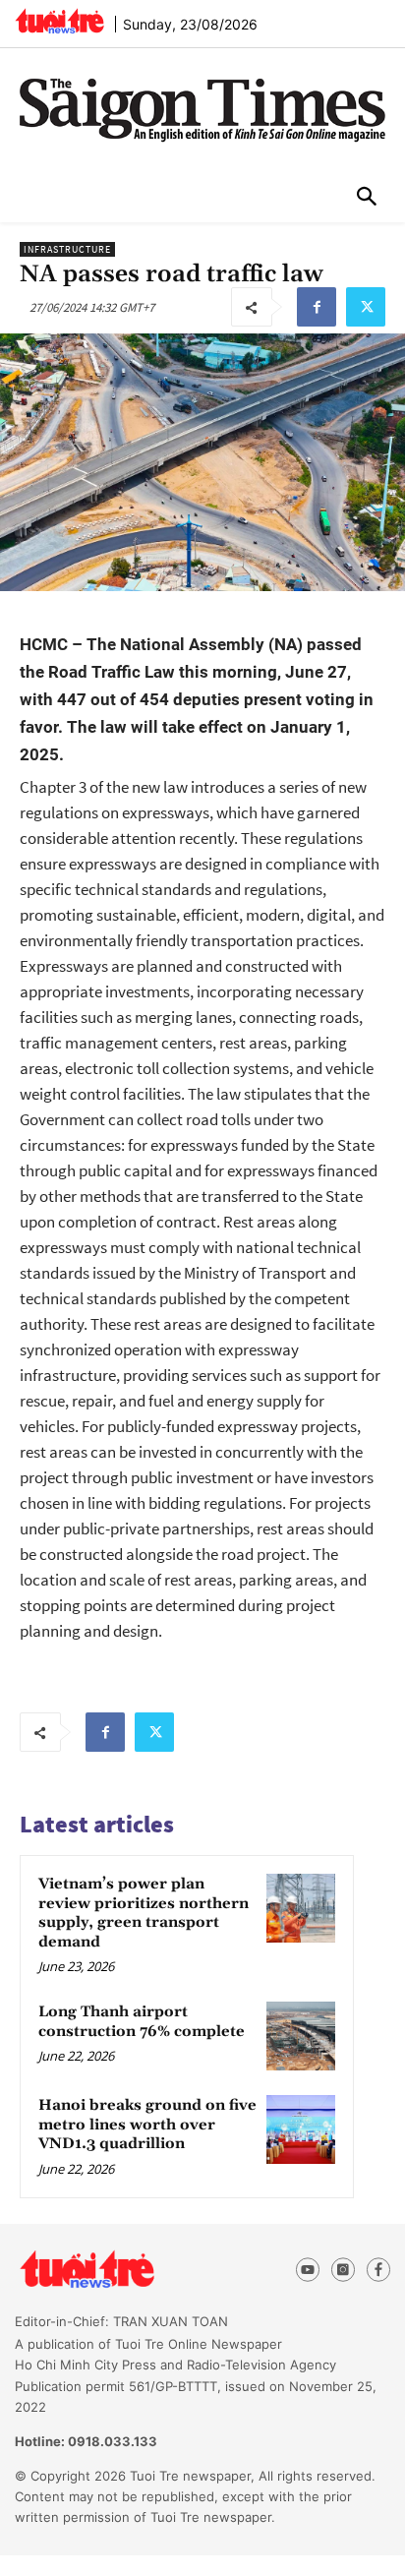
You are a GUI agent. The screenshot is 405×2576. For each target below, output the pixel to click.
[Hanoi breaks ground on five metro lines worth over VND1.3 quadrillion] (301, 2129)
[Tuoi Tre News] (122, 2270)
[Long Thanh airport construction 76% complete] (301, 2036)
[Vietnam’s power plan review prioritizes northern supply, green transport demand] (301, 1908)
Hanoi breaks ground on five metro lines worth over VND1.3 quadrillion (147, 2125)
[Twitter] (366, 307)
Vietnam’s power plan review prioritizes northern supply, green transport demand (144, 1913)
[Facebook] (317, 307)
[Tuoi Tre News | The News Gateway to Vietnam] (59, 21)
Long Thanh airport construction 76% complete (142, 2022)
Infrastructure (67, 249)
